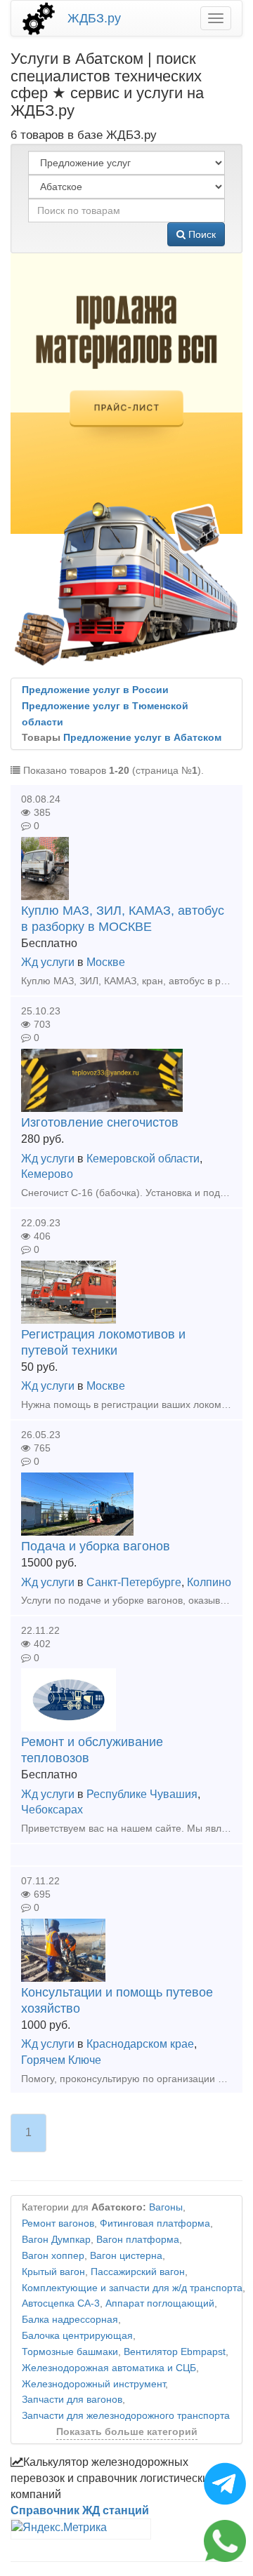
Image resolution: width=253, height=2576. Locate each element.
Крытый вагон (53, 2272)
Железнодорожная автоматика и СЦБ (109, 2368)
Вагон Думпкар (56, 2240)
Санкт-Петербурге (134, 1582)
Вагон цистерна (126, 2256)
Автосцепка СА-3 (61, 2303)
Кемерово (47, 1174)
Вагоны (166, 2207)
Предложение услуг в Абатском (142, 738)
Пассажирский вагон (138, 2272)
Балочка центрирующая (77, 2336)
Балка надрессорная (70, 2320)
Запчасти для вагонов (72, 2400)
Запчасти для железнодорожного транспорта (126, 2416)
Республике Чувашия (142, 1794)
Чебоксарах (52, 1810)
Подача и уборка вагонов (96, 1546)
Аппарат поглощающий (160, 2303)
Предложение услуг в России (95, 690)
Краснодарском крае (140, 2044)
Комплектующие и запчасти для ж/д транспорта (132, 2288)
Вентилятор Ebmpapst (175, 2352)
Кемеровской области (143, 1159)
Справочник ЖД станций (80, 2510)
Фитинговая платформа (155, 2223)
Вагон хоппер (53, 2256)
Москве (106, 962)
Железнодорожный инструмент (93, 2384)
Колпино (209, 1582)
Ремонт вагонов (58, 2223)
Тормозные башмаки (70, 2352)
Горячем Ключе (61, 2060)
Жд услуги (48, 962)
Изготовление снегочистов (100, 1122)
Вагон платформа (138, 2240)
